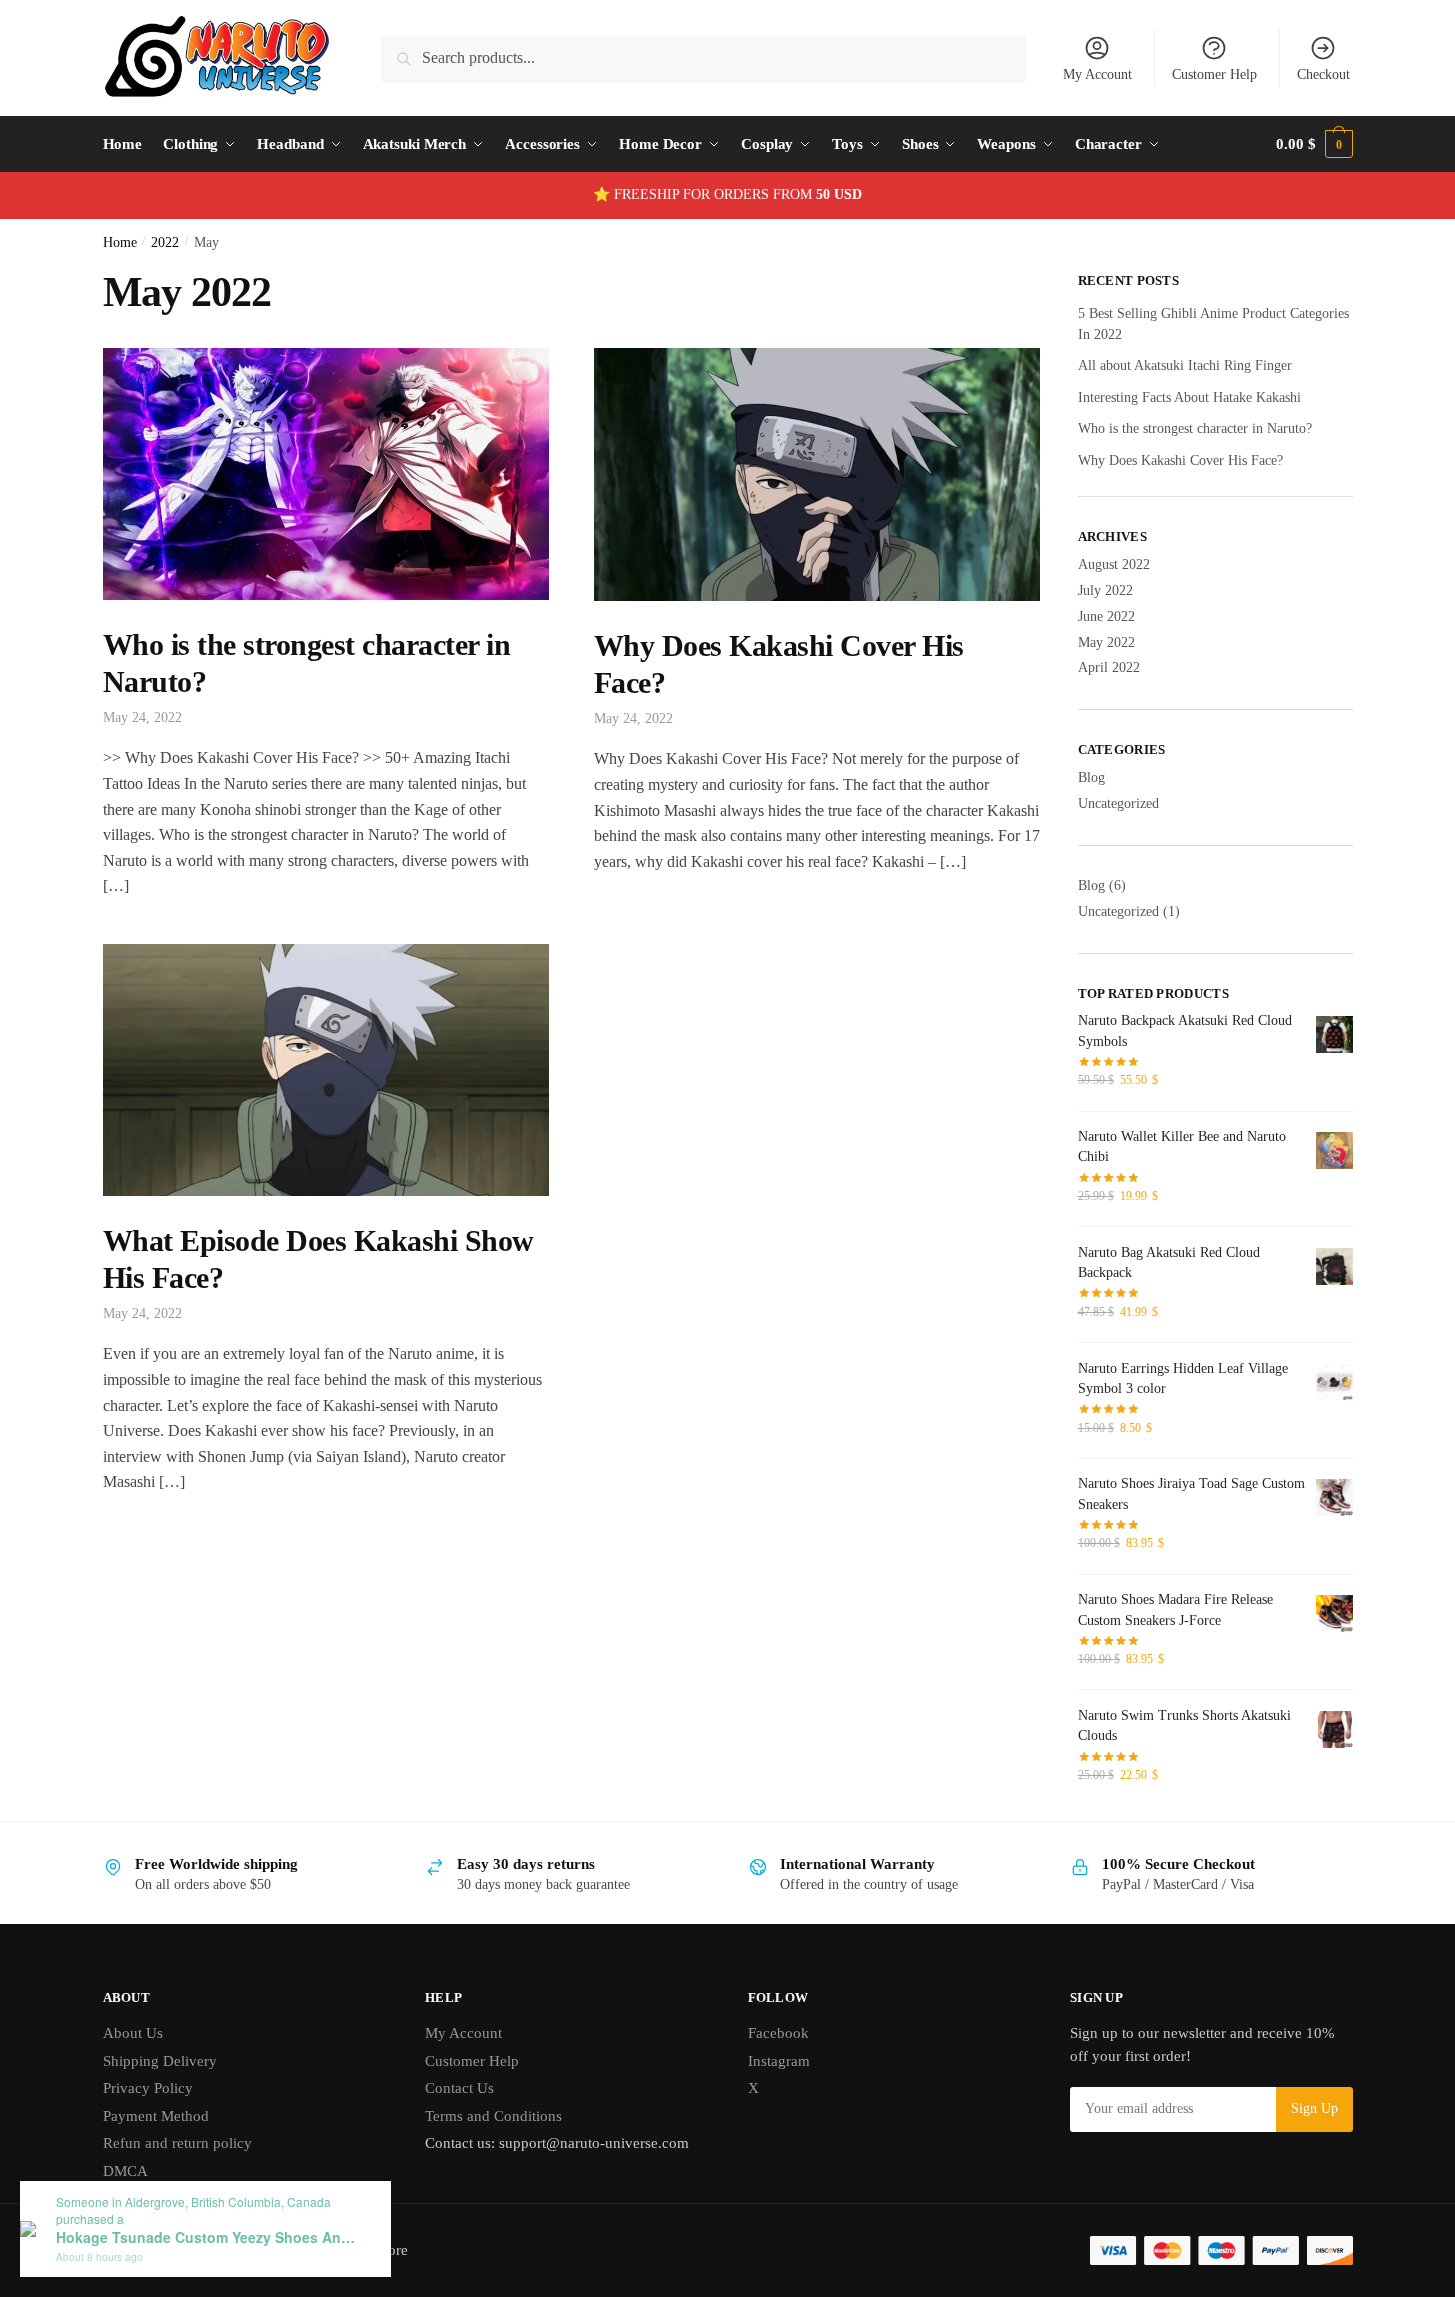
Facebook (778, 2033)
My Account (1097, 74)
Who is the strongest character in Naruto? (1195, 428)
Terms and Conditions (493, 2116)
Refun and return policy (177, 2143)
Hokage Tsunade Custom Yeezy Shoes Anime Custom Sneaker (206, 2237)
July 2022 (1105, 590)
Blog (1091, 777)
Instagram (779, 2061)
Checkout (1323, 74)
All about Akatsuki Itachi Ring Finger (1185, 365)
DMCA (125, 2171)
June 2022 (1106, 616)
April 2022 (1109, 667)
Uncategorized (1118, 803)
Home (120, 242)
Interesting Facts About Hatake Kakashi (1189, 397)
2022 (165, 242)
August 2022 (1114, 564)
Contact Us (459, 2088)
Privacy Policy (148, 2088)
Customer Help (1214, 74)
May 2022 (1106, 642)
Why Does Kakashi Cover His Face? (1180, 460)
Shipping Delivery (160, 2061)
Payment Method (156, 2116)
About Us (133, 2033)
